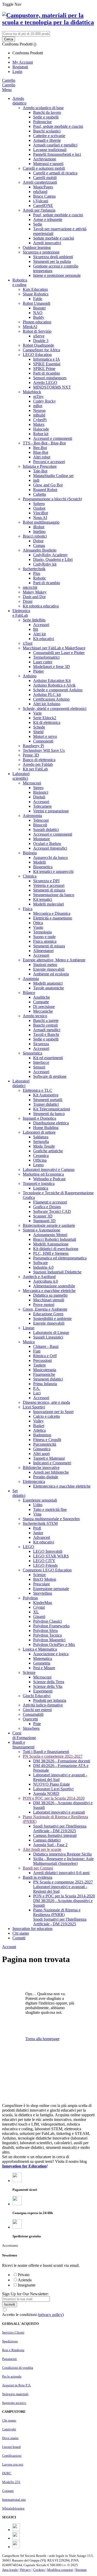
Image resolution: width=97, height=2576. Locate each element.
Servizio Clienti (13, 2332)
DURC (7, 2473)
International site (14, 2500)
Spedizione (10, 2341)
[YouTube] (16, 2547)
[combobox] (26, 34)
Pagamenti (9, 2359)
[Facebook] (16, 2530)
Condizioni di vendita (18, 2368)
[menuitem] (24, 1735)
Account (9, 1947)
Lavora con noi (13, 2464)
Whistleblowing (13, 2508)
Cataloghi (9, 2429)
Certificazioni (12, 2456)
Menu (7, 90)
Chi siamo (9, 2420)
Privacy (25, 2570)
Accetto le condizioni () (33, 2315)
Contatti (8, 2491)
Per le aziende (12, 2376)
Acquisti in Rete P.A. (17, 2385)
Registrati (20, 67)
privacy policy (51, 2315)
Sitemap (81, 2570)
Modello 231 (11, 2482)
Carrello (9, 85)
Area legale (10, 2570)
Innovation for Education (24, 2166)
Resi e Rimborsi (13, 2350)
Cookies (39, 2570)
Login (17, 72)
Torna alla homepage (42, 2039)
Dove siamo (10, 2438)
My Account (23, 62)
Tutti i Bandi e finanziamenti (46, 1752)
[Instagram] (16, 2538)
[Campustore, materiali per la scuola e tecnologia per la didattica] (48, 19)
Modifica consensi (60, 2570)
